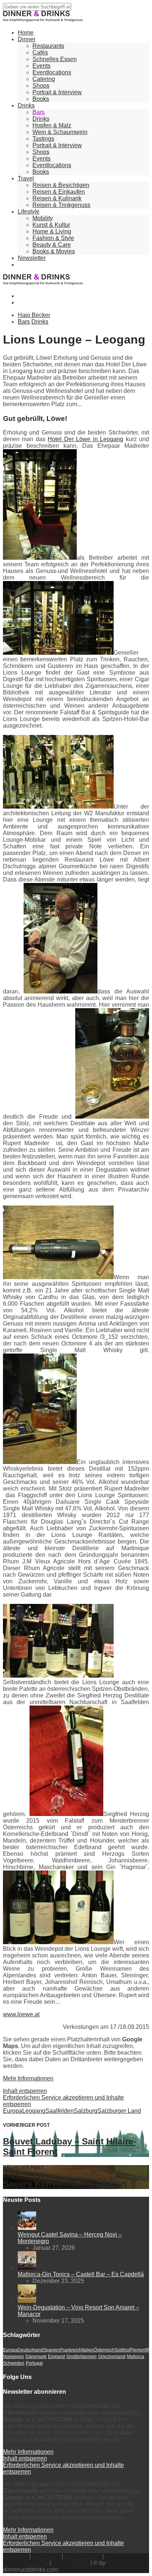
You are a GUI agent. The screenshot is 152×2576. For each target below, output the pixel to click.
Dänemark (36, 2357)
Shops (41, 86)
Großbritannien (82, 2357)
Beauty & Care (52, 245)
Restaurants (48, 46)
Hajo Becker (34, 315)
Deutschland (30, 2350)
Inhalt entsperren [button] (25, 2091)
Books (41, 99)
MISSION (15, 2556)
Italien (88, 2350)
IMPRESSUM (83, 2556)
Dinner (27, 39)
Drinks (26, 105)
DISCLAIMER (71, 2563)
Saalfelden (60, 2111)
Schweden (14, 2363)
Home (26, 33)
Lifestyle (29, 212)
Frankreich (71, 2350)
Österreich (104, 2350)
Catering (44, 79)
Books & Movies (54, 251)
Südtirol (122, 2350)
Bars (39, 112)
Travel (26, 178)
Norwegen (13, 2357)
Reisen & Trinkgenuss (61, 205)
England (56, 2357)
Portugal (34, 2363)
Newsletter (32, 258)
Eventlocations (52, 72)
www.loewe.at (21, 2014)
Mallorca (136, 2357)
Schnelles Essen (55, 59)
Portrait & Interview (57, 92)
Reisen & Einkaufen (59, 192)
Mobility (43, 218)
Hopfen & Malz (52, 125)
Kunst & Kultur (51, 225)
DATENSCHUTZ (25, 2563)
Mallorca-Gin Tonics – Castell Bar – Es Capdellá (81, 2274)
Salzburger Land (119, 2111)
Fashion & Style (53, 238)
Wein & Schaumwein (60, 132)
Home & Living (52, 231)
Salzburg (86, 2111)
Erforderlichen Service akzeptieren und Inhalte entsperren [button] (63, 2101)
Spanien (52, 2350)
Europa (13, 2111)
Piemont (138, 2350)
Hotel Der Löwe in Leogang (85, 439)
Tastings (43, 139)
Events (42, 66)
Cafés (40, 52)
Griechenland (112, 2357)
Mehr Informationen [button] (28, 2078)
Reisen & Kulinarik (57, 198)
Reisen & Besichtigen (61, 185)
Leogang (34, 2111)
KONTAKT (46, 2556)
